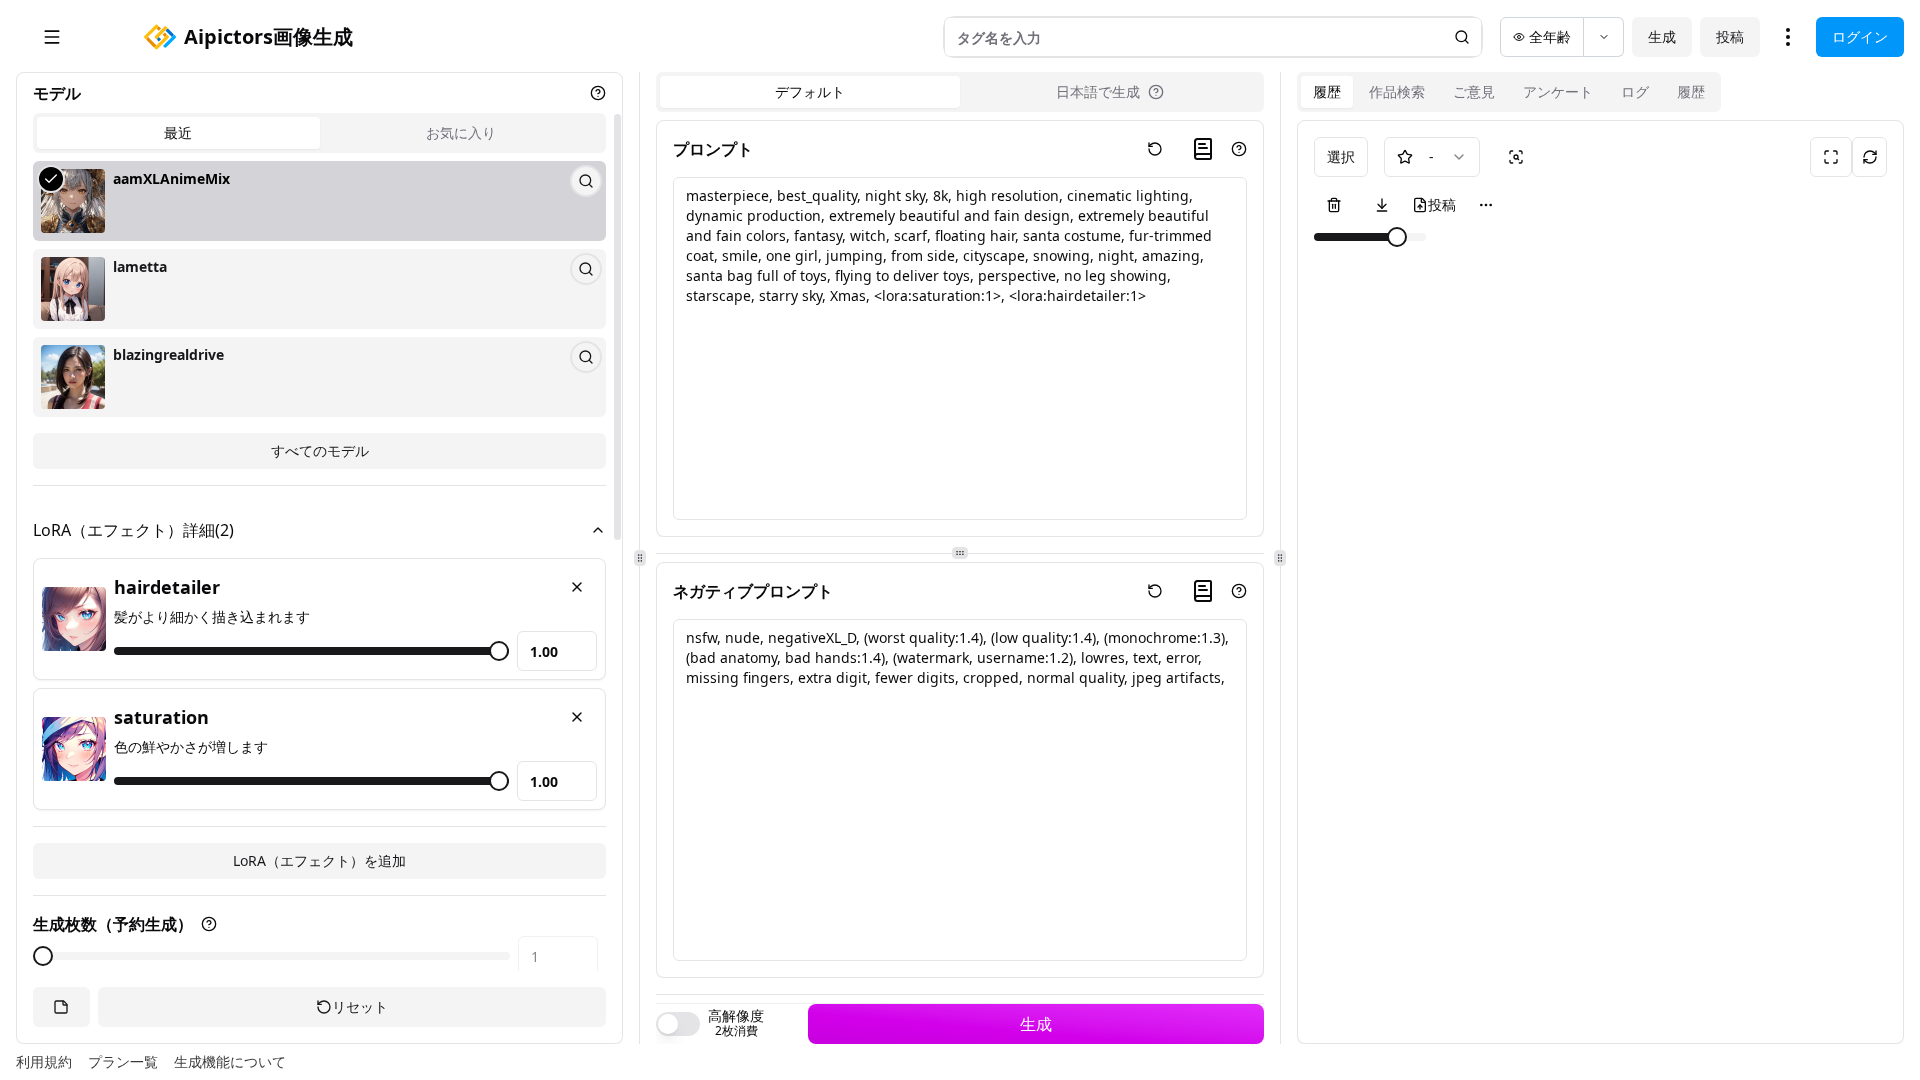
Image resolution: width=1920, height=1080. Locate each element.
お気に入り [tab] (461, 132)
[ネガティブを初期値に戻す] (1155, 591)
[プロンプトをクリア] (1155, 149)
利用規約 (44, 1061)
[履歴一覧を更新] (1869, 157)
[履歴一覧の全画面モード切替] (1831, 157)
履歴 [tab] (1327, 91)
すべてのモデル (320, 450)
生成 (1662, 36)
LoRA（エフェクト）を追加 (319, 860)
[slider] (499, 651)
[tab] (1110, 92)
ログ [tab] (1635, 91)
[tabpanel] (319, 315)
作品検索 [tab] (1397, 91)
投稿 (1730, 36)
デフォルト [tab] (810, 91)
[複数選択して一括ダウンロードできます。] (1382, 205)
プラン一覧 (123, 1061)
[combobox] (1432, 157)
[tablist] (319, 133)
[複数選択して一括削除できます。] (1334, 205)
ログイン (1860, 36)
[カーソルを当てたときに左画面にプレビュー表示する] (1516, 157)
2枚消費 (736, 1031)
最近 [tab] (178, 132)
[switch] (678, 1024)
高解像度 (736, 1016)
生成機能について (230, 1061)
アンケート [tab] (1558, 91)
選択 (1341, 156)
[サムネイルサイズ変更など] (1486, 205)
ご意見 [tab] (1474, 91)
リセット (360, 1006)
